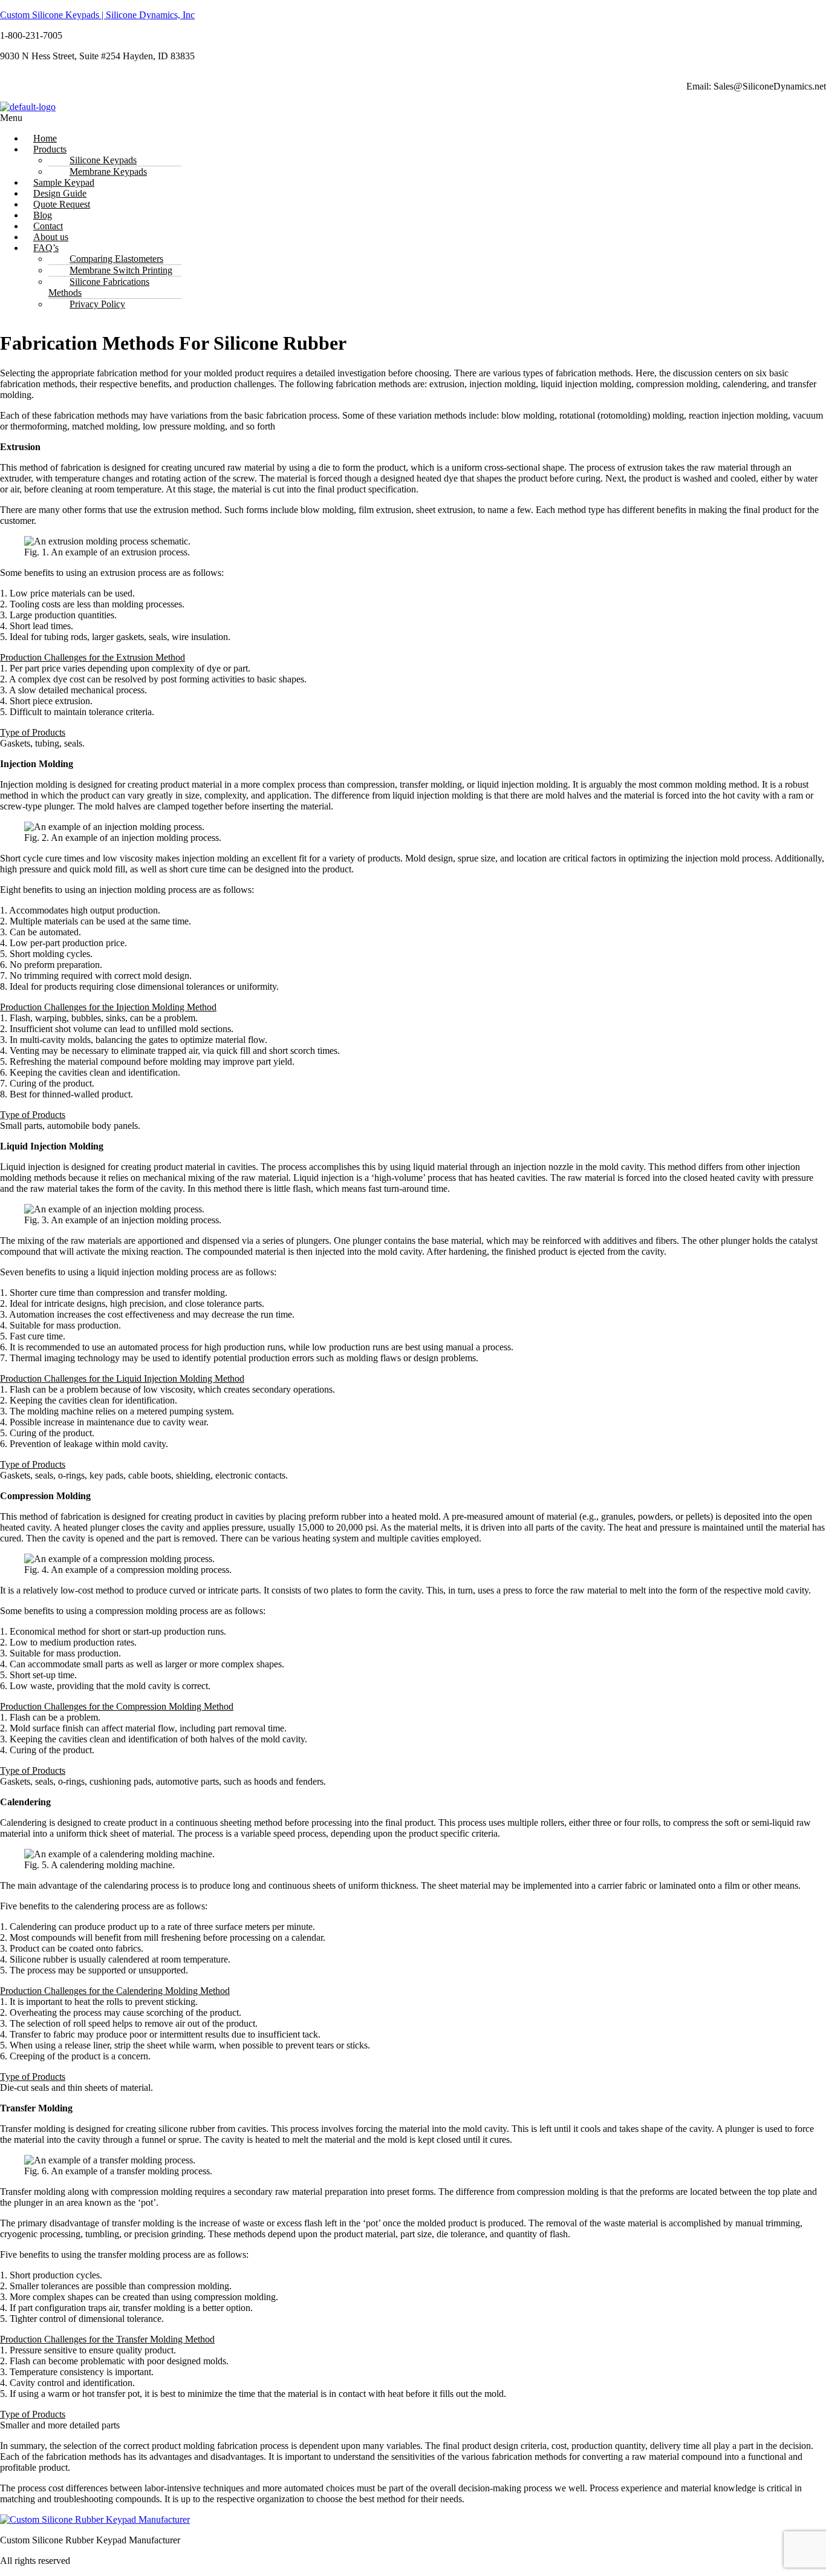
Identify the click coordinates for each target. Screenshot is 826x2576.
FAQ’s (46, 248)
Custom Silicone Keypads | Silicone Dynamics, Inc (97, 15)
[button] (278, 118)
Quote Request (62, 204)
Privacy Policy (97, 304)
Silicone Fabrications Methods (99, 287)
